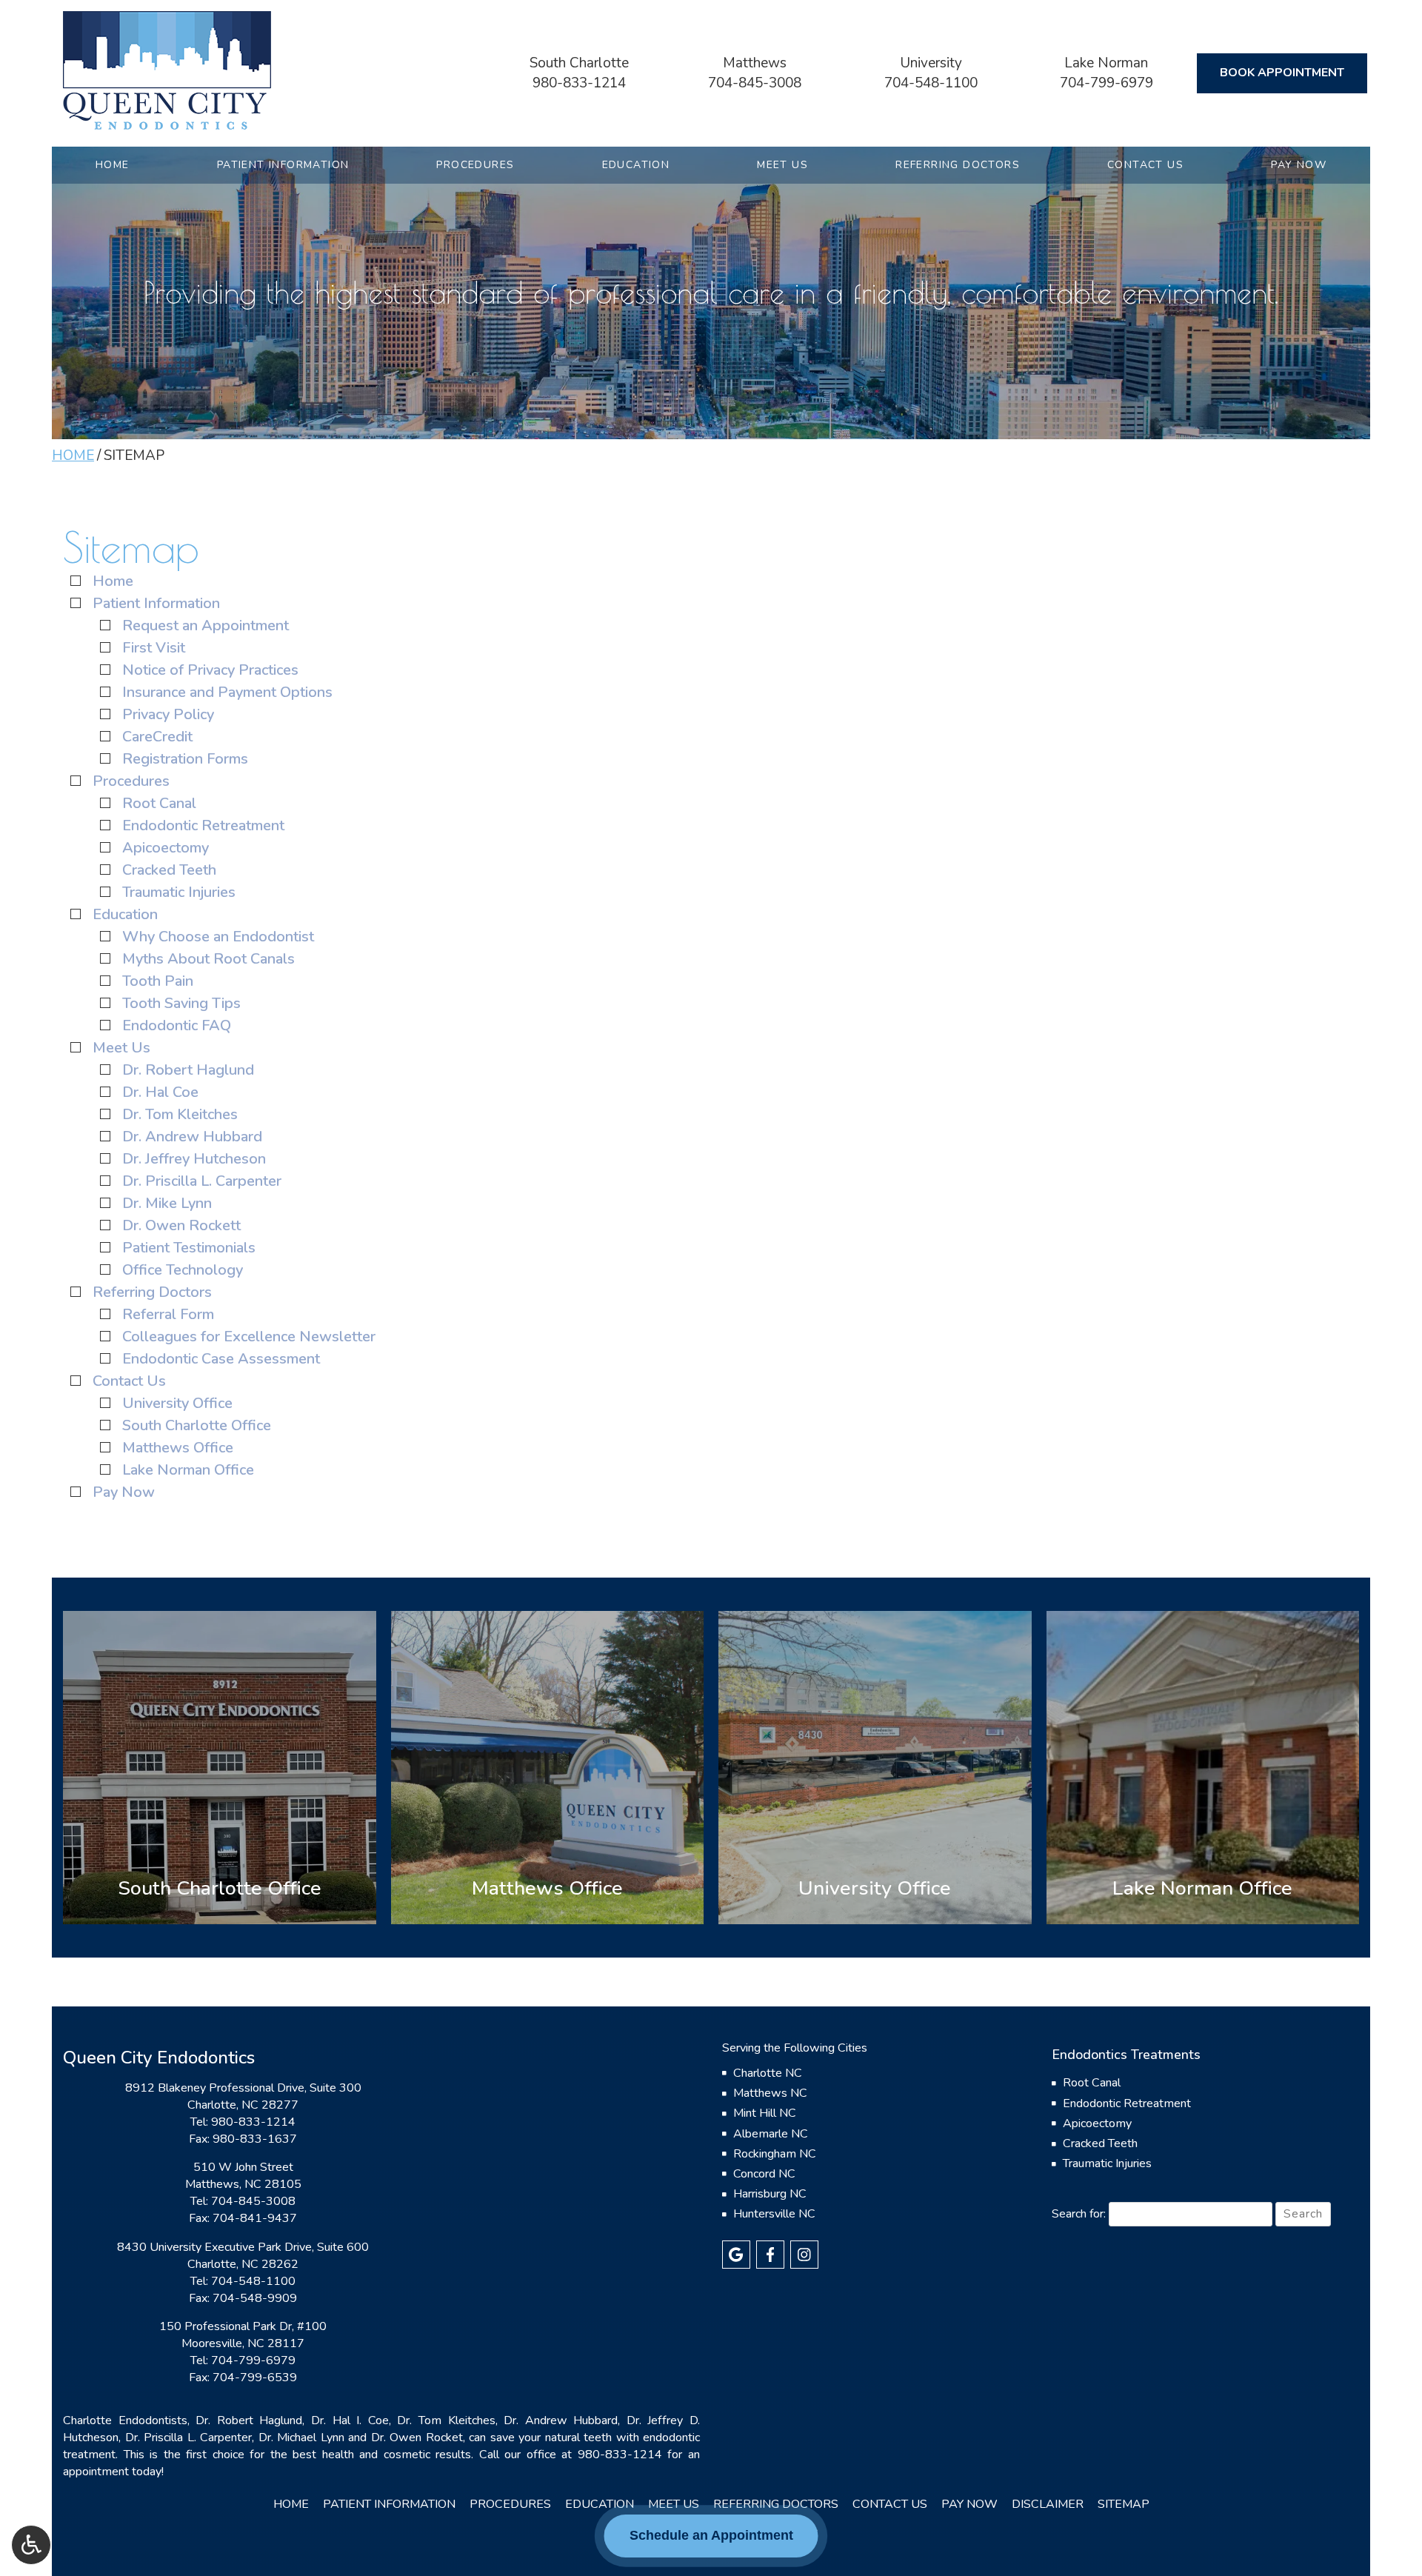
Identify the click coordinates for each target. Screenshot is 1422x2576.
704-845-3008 (755, 83)
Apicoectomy (166, 848)
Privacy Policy (168, 714)
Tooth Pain (158, 981)
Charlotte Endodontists (125, 2420)
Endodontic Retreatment (203, 825)
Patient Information (283, 165)
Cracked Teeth (169, 870)
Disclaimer (1048, 2504)
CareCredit (157, 737)
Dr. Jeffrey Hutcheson (194, 1159)
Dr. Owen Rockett (181, 1225)
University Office (177, 1403)
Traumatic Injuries (179, 892)
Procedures (475, 165)
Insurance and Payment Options (227, 692)
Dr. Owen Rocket (417, 2437)
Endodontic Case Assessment (221, 1359)
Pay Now (1299, 165)
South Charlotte (579, 63)
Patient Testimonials (189, 1248)
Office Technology (183, 1270)
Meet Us (782, 165)
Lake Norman (1106, 63)
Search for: (1079, 2214)
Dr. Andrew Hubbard (192, 1137)
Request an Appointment (206, 625)
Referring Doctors (958, 165)
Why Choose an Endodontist (218, 937)
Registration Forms (185, 759)
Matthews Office (178, 1448)
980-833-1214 (579, 83)
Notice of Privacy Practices (210, 670)
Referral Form (168, 1314)
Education (636, 165)
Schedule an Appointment (711, 2535)
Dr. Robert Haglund (188, 1070)
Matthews (755, 63)
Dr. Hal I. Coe (350, 2420)
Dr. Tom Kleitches (180, 1114)
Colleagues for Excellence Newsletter (249, 1337)
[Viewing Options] (31, 2545)
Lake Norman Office (188, 1470)
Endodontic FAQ (177, 1025)
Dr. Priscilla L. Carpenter (202, 1181)
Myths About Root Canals (208, 959)
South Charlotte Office (197, 1425)
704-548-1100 (931, 83)
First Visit (154, 648)
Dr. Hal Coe (160, 1092)
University (931, 63)
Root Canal (159, 803)
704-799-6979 (1106, 83)
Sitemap (1124, 2504)
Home (113, 165)
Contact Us (1145, 165)
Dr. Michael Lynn (301, 2437)
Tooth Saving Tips (181, 1003)
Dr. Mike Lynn (167, 1203)
